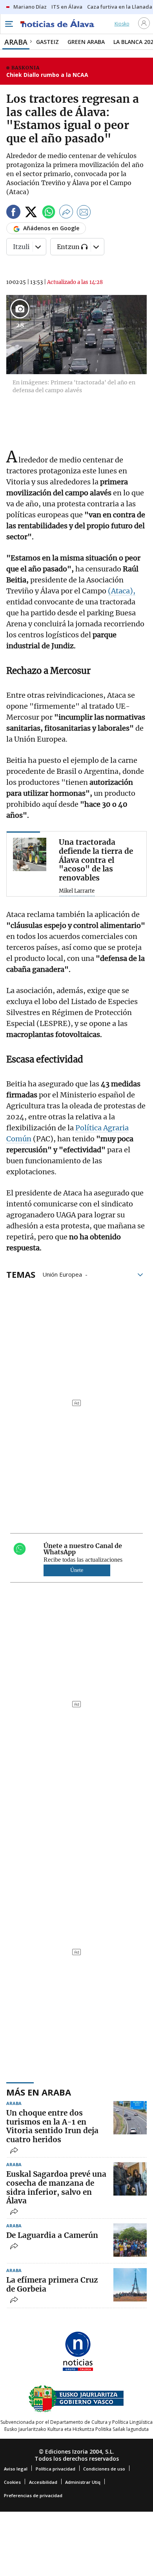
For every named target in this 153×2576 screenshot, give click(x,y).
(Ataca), (122, 591)
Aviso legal (16, 2469)
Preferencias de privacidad (33, 2495)
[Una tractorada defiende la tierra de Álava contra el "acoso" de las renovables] (30, 854)
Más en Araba (39, 2092)
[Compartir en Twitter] (31, 213)
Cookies (12, 2482)
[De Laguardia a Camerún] (130, 2240)
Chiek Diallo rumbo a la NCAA (47, 75)
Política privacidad (56, 2469)
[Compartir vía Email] (84, 213)
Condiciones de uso (104, 2469)
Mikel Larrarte (77, 891)
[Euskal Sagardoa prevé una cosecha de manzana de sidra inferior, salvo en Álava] (130, 2179)
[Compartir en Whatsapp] (49, 213)
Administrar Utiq (83, 2482)
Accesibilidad (43, 2482)
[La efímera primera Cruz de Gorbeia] (130, 2285)
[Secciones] (9, 24)
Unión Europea (62, 1274)
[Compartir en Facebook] (13, 213)
